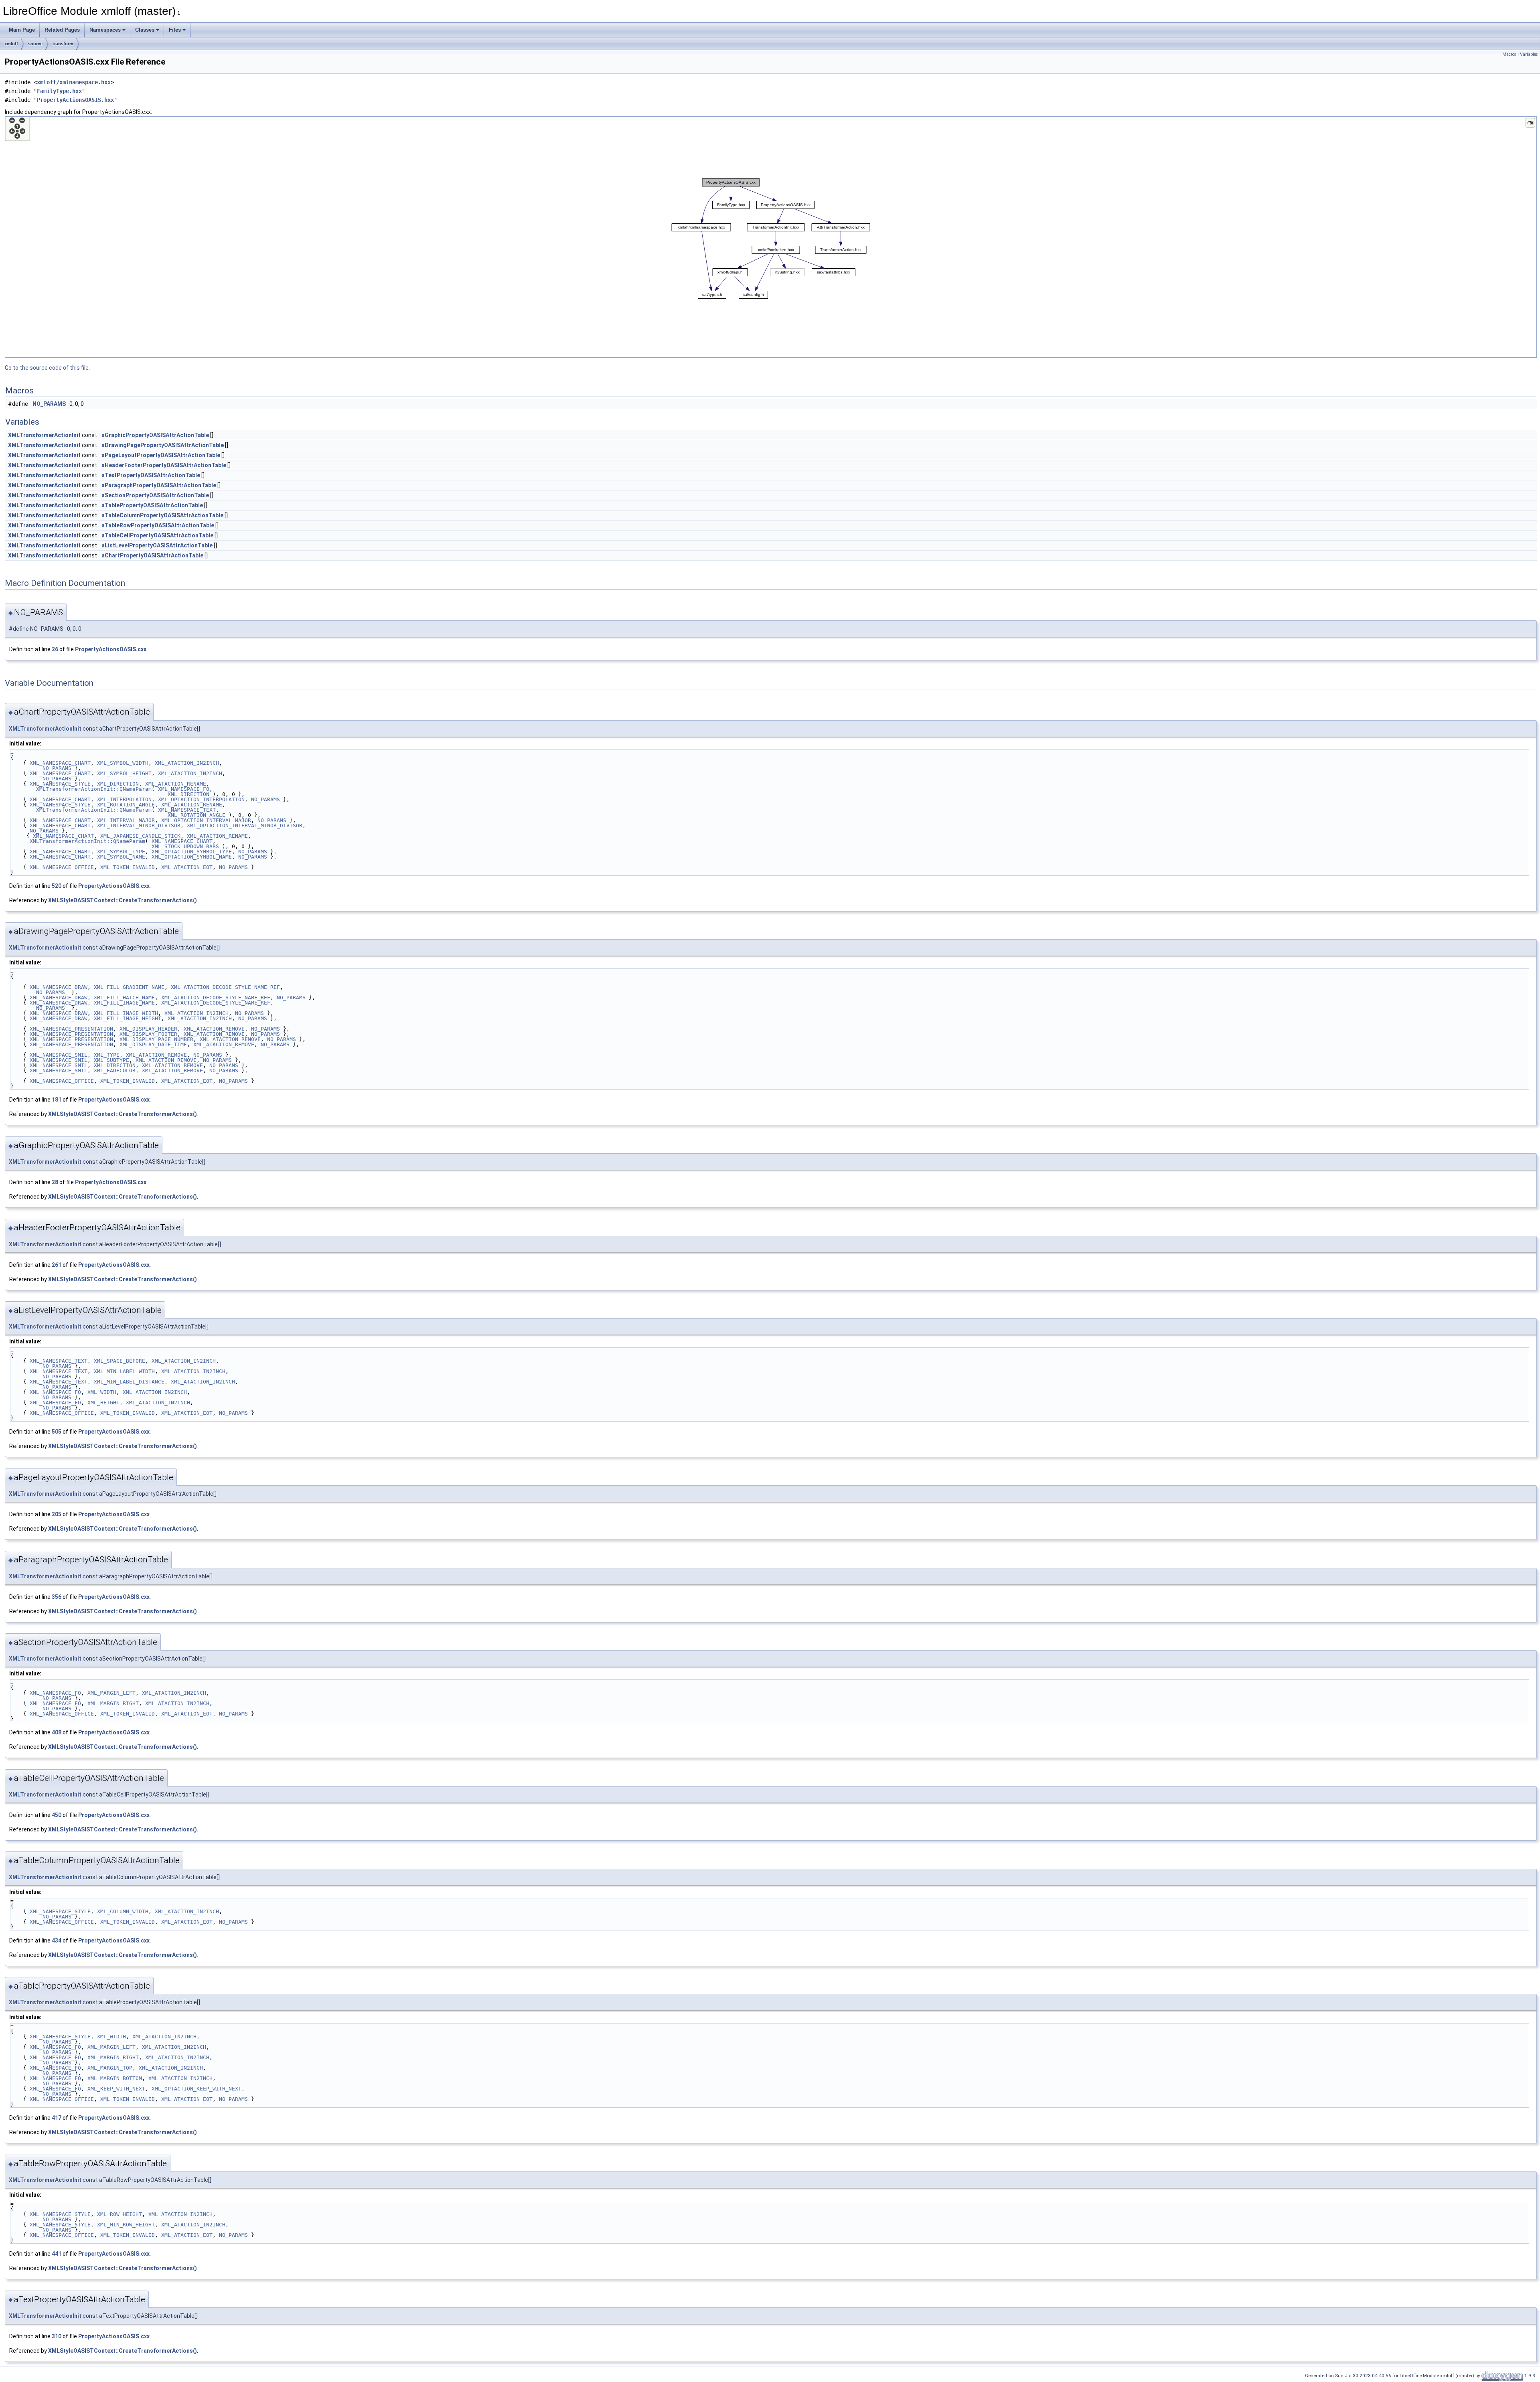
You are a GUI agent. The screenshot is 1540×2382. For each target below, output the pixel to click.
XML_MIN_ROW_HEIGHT (126, 2225)
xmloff (11, 44)
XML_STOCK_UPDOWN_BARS (185, 846)
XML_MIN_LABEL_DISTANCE (129, 1382)
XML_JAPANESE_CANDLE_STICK (140, 836)
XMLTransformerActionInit (44, 435)
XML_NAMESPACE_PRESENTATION (71, 1029)
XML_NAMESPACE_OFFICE (62, 867)
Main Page (22, 30)
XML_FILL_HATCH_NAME (124, 998)
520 (57, 886)
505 (57, 1432)
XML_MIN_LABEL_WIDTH (124, 1371)
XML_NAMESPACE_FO (184, 789)
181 (57, 1100)
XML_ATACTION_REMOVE (214, 1029)
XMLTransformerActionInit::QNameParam (94, 789)
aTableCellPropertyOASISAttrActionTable (157, 535)
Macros (1509, 54)
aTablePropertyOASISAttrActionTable (152, 505)
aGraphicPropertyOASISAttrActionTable (155, 435)
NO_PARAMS (49, 404)
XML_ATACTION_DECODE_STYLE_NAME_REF (225, 987)
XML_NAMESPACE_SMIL (59, 1055)
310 (57, 2336)
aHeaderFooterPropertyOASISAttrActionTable (164, 465)
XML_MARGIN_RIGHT (113, 1703)
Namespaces (105, 30)
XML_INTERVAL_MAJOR (126, 820)
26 (55, 649)
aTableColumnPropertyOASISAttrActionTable (162, 515)
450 (57, 1815)
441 (57, 2254)
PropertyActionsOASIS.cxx (111, 649)
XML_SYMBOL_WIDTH (123, 763)
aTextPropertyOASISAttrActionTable (151, 475)
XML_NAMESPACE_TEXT (187, 810)
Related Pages (62, 30)
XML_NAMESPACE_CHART (60, 763)
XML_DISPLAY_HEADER (148, 1029)
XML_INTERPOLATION (124, 799)
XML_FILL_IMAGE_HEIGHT (128, 1018)
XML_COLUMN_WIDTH (123, 1911)
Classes (145, 30)
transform (63, 44)
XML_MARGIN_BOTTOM (115, 2078)
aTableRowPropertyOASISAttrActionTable (158, 525)
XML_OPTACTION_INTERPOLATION (201, 799)
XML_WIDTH (102, 1392)
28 (55, 1182)
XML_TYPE (107, 1055)
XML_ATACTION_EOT (187, 867)
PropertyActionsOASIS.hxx (75, 100)
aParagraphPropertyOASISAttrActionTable (159, 485)
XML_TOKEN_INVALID (128, 867)
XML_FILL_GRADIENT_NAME (129, 987)
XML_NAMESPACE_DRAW (59, 987)
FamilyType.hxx (59, 91)
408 (57, 1732)
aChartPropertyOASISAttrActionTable (152, 555)
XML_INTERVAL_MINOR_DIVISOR (139, 825)
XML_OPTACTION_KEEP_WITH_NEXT (197, 2089)
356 (57, 1597)
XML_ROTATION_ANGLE (126, 805)
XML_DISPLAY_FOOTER (148, 1034)
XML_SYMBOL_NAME (121, 857)
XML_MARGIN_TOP (110, 2068)
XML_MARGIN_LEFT (111, 1693)
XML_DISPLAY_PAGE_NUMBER (156, 1039)
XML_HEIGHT (103, 1403)
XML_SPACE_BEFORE (120, 1361)
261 (57, 1265)
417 (57, 2118)
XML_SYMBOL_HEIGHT (124, 773)
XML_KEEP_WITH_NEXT (116, 2089)
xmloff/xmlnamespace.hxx (74, 82)
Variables (1529, 54)
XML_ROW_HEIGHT (120, 2214)
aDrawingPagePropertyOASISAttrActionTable (163, 445)
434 (57, 1940)
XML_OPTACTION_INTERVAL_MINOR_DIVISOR (245, 825)
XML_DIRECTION (118, 784)
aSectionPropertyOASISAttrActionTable (155, 495)
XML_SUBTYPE (111, 1060)
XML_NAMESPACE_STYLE (60, 784)
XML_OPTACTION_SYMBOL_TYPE (192, 852)
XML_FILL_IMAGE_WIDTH (126, 1013)
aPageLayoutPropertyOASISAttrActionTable (161, 455)
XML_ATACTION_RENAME (176, 784)
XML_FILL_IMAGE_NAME (124, 1003)
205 (57, 1514)
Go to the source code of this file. (47, 368)
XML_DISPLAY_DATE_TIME (153, 1044)
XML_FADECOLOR (115, 1070)
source (35, 44)
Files (175, 30)
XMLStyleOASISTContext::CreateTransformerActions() (123, 900)
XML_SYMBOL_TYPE (121, 852)
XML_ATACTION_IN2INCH (187, 763)
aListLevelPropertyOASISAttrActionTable (157, 545)
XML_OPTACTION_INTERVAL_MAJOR (206, 820)
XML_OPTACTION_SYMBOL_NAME (192, 857)
